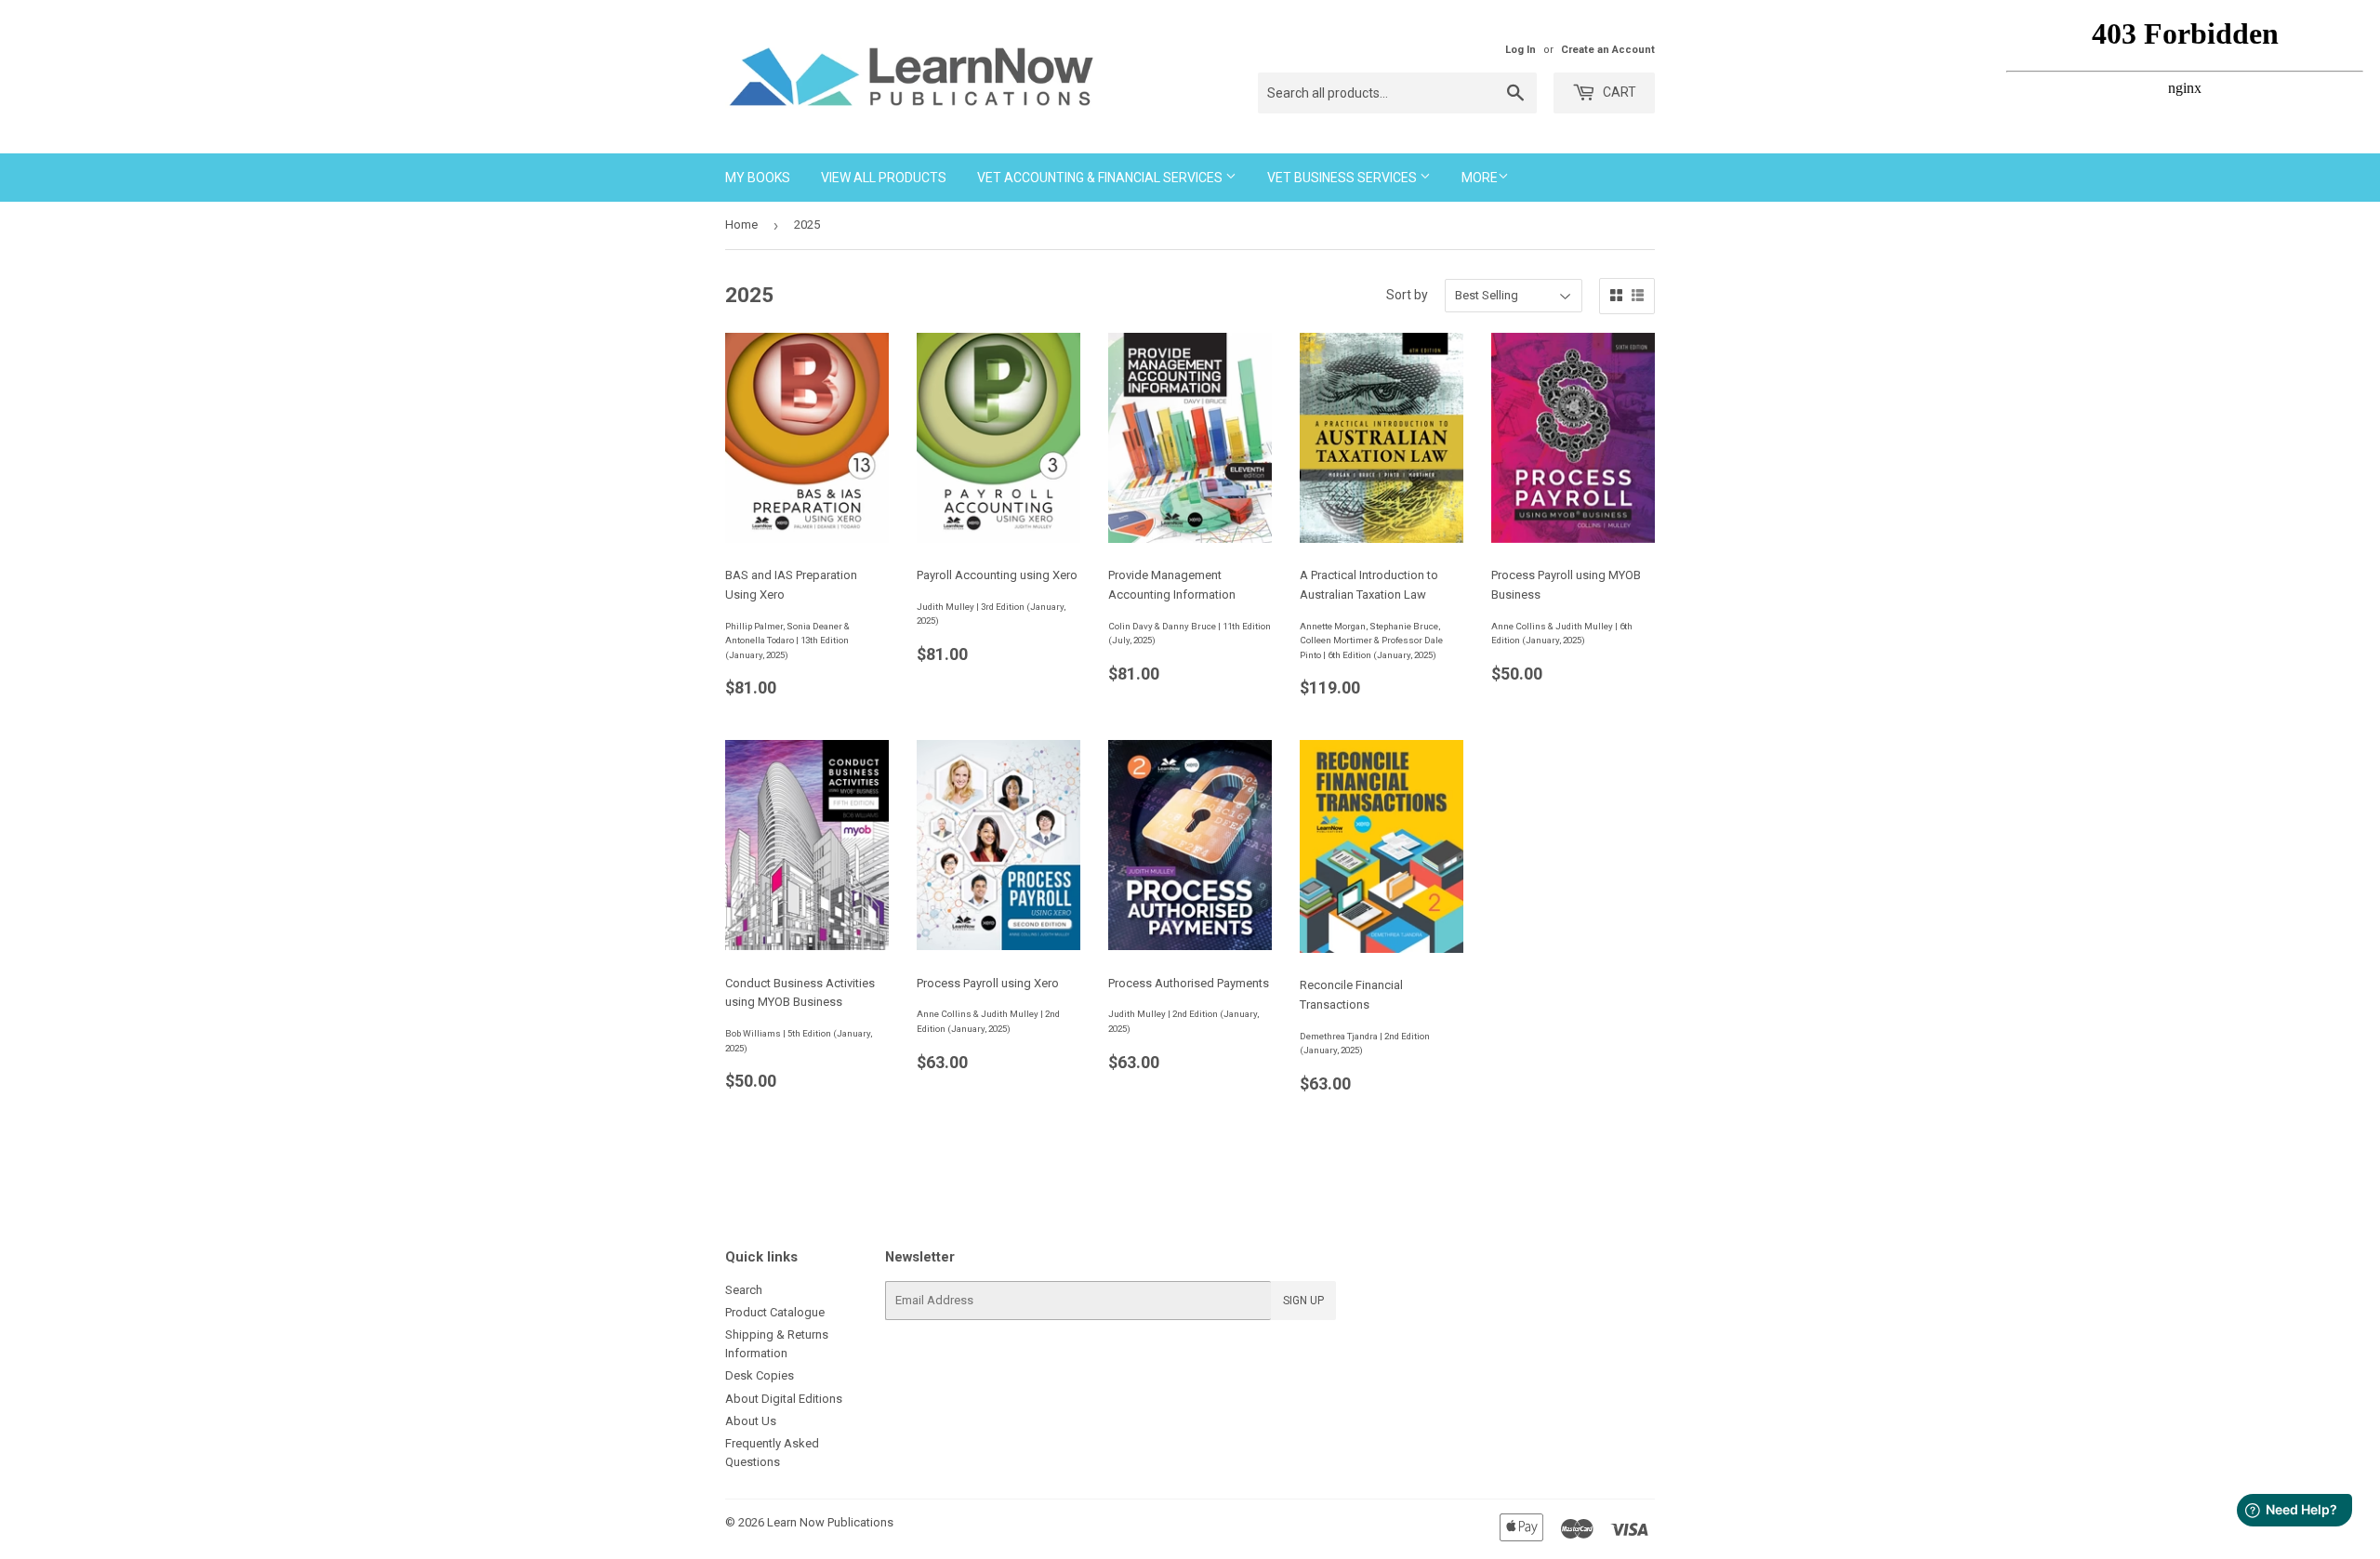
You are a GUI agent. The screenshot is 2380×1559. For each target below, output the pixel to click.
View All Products (884, 178)
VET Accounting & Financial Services (1101, 178)
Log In (1521, 50)
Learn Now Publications (830, 1522)
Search (744, 1290)
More (1480, 178)
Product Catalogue (775, 1312)
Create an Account (1608, 50)
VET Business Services (1343, 178)
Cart (1618, 92)
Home (741, 225)
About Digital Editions (784, 1399)
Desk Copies (760, 1375)
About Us (751, 1421)
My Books (758, 178)
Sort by (1407, 295)
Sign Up (1303, 1301)
